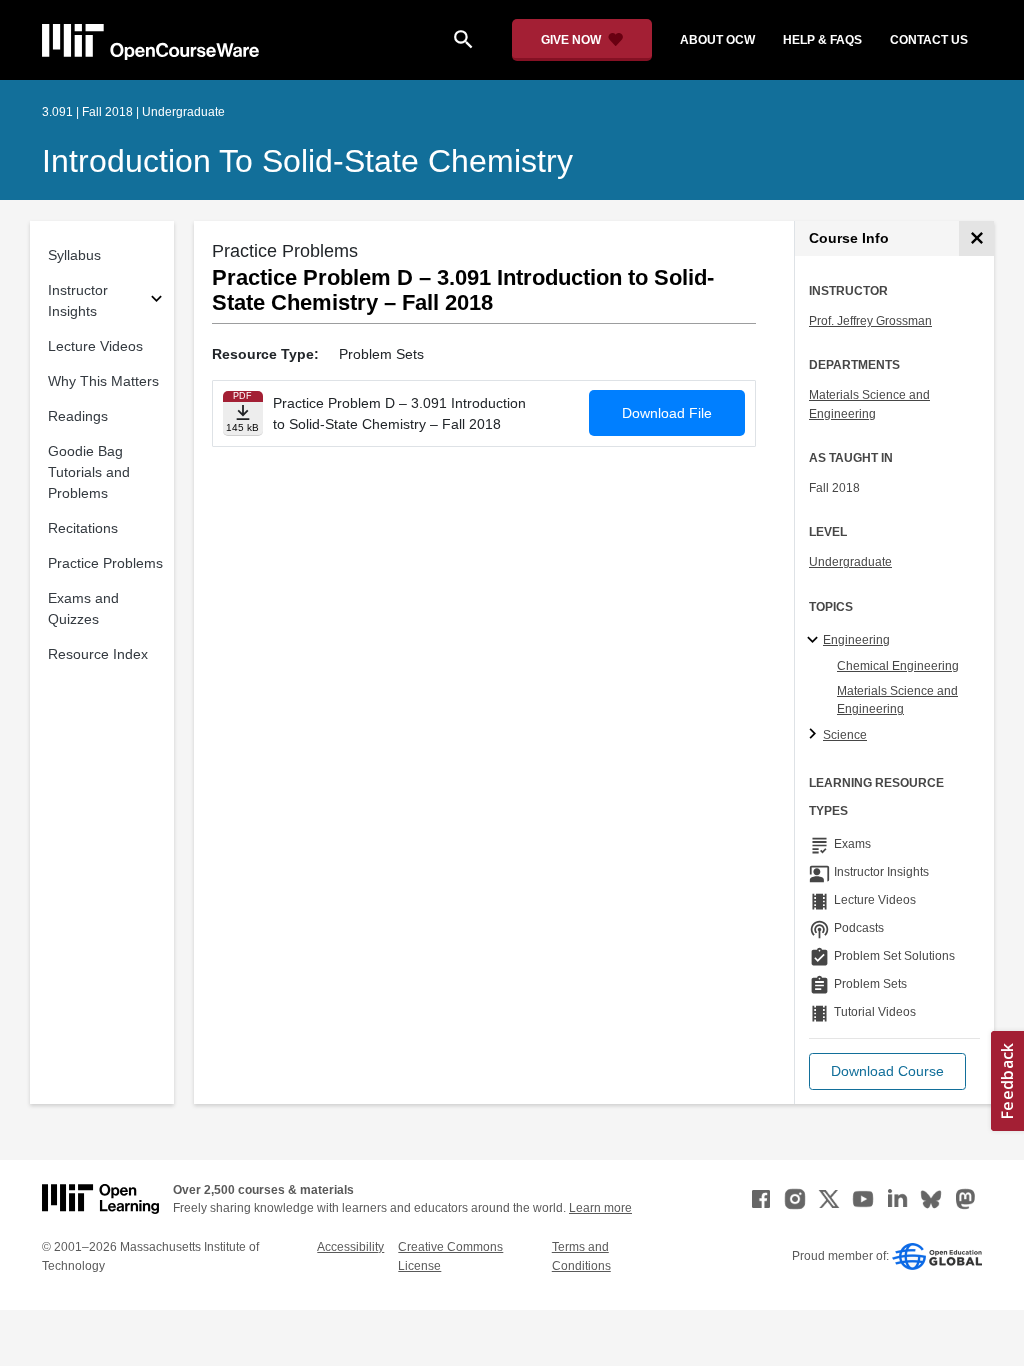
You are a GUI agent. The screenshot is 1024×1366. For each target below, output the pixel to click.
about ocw (717, 40)
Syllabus (74, 255)
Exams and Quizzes (83, 608)
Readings (78, 416)
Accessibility (350, 1247)
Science (845, 735)
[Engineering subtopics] (815, 641)
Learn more (600, 1208)
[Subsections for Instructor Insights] (156, 301)
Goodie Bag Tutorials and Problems (89, 472)
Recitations (83, 528)
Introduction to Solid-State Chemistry (307, 161)
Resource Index (98, 654)
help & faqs (822, 40)
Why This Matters (103, 381)
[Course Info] (976, 238)
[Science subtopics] (815, 735)
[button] (887, 1071)
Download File (667, 413)
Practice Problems (105, 563)
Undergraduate (850, 562)
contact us (929, 40)
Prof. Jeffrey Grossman (870, 321)
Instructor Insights (78, 300)
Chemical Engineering (898, 666)
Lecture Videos (95, 346)
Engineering (856, 640)
